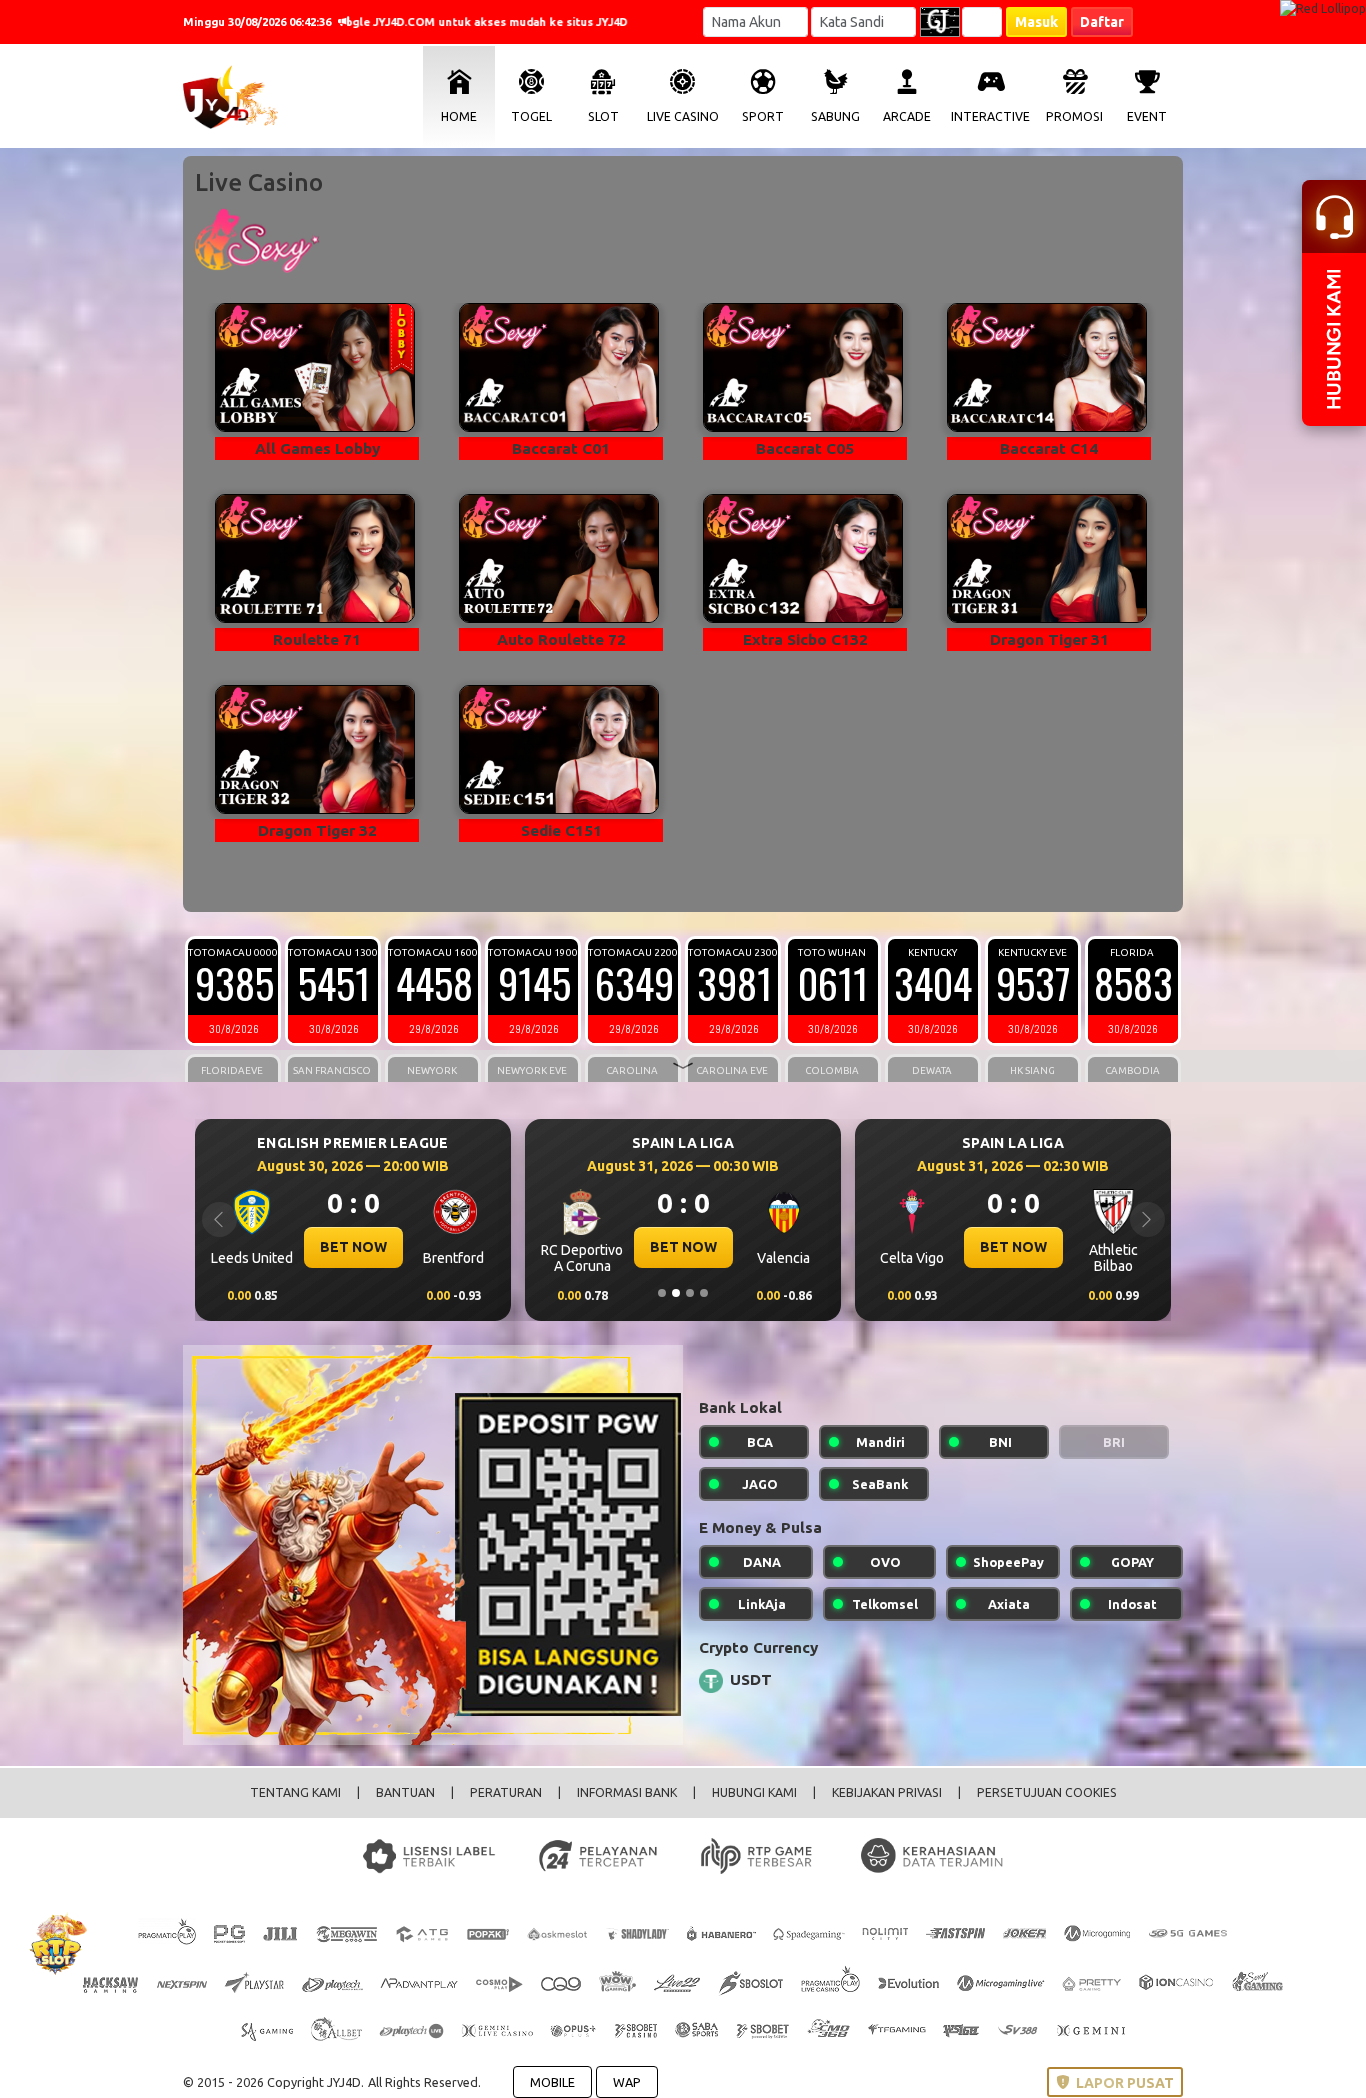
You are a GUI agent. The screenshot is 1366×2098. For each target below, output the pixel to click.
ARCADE (907, 116)
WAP (627, 2082)
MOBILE (552, 2082)
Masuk (1036, 22)
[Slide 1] (662, 1293)
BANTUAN (405, 1792)
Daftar (1102, 22)
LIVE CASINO (683, 116)
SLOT (603, 116)
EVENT (1147, 116)
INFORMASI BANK (627, 1792)
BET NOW (353, 1247)
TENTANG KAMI (295, 1792)
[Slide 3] (690, 1293)
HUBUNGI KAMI (754, 1792)
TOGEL (531, 116)
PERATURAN (506, 1792)
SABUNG (835, 116)
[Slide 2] (676, 1293)
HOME (459, 116)
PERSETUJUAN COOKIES (1047, 1792)
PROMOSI (1074, 116)
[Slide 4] (704, 1293)
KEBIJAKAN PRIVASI (887, 1792)
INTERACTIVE (990, 116)
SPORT (763, 116)
